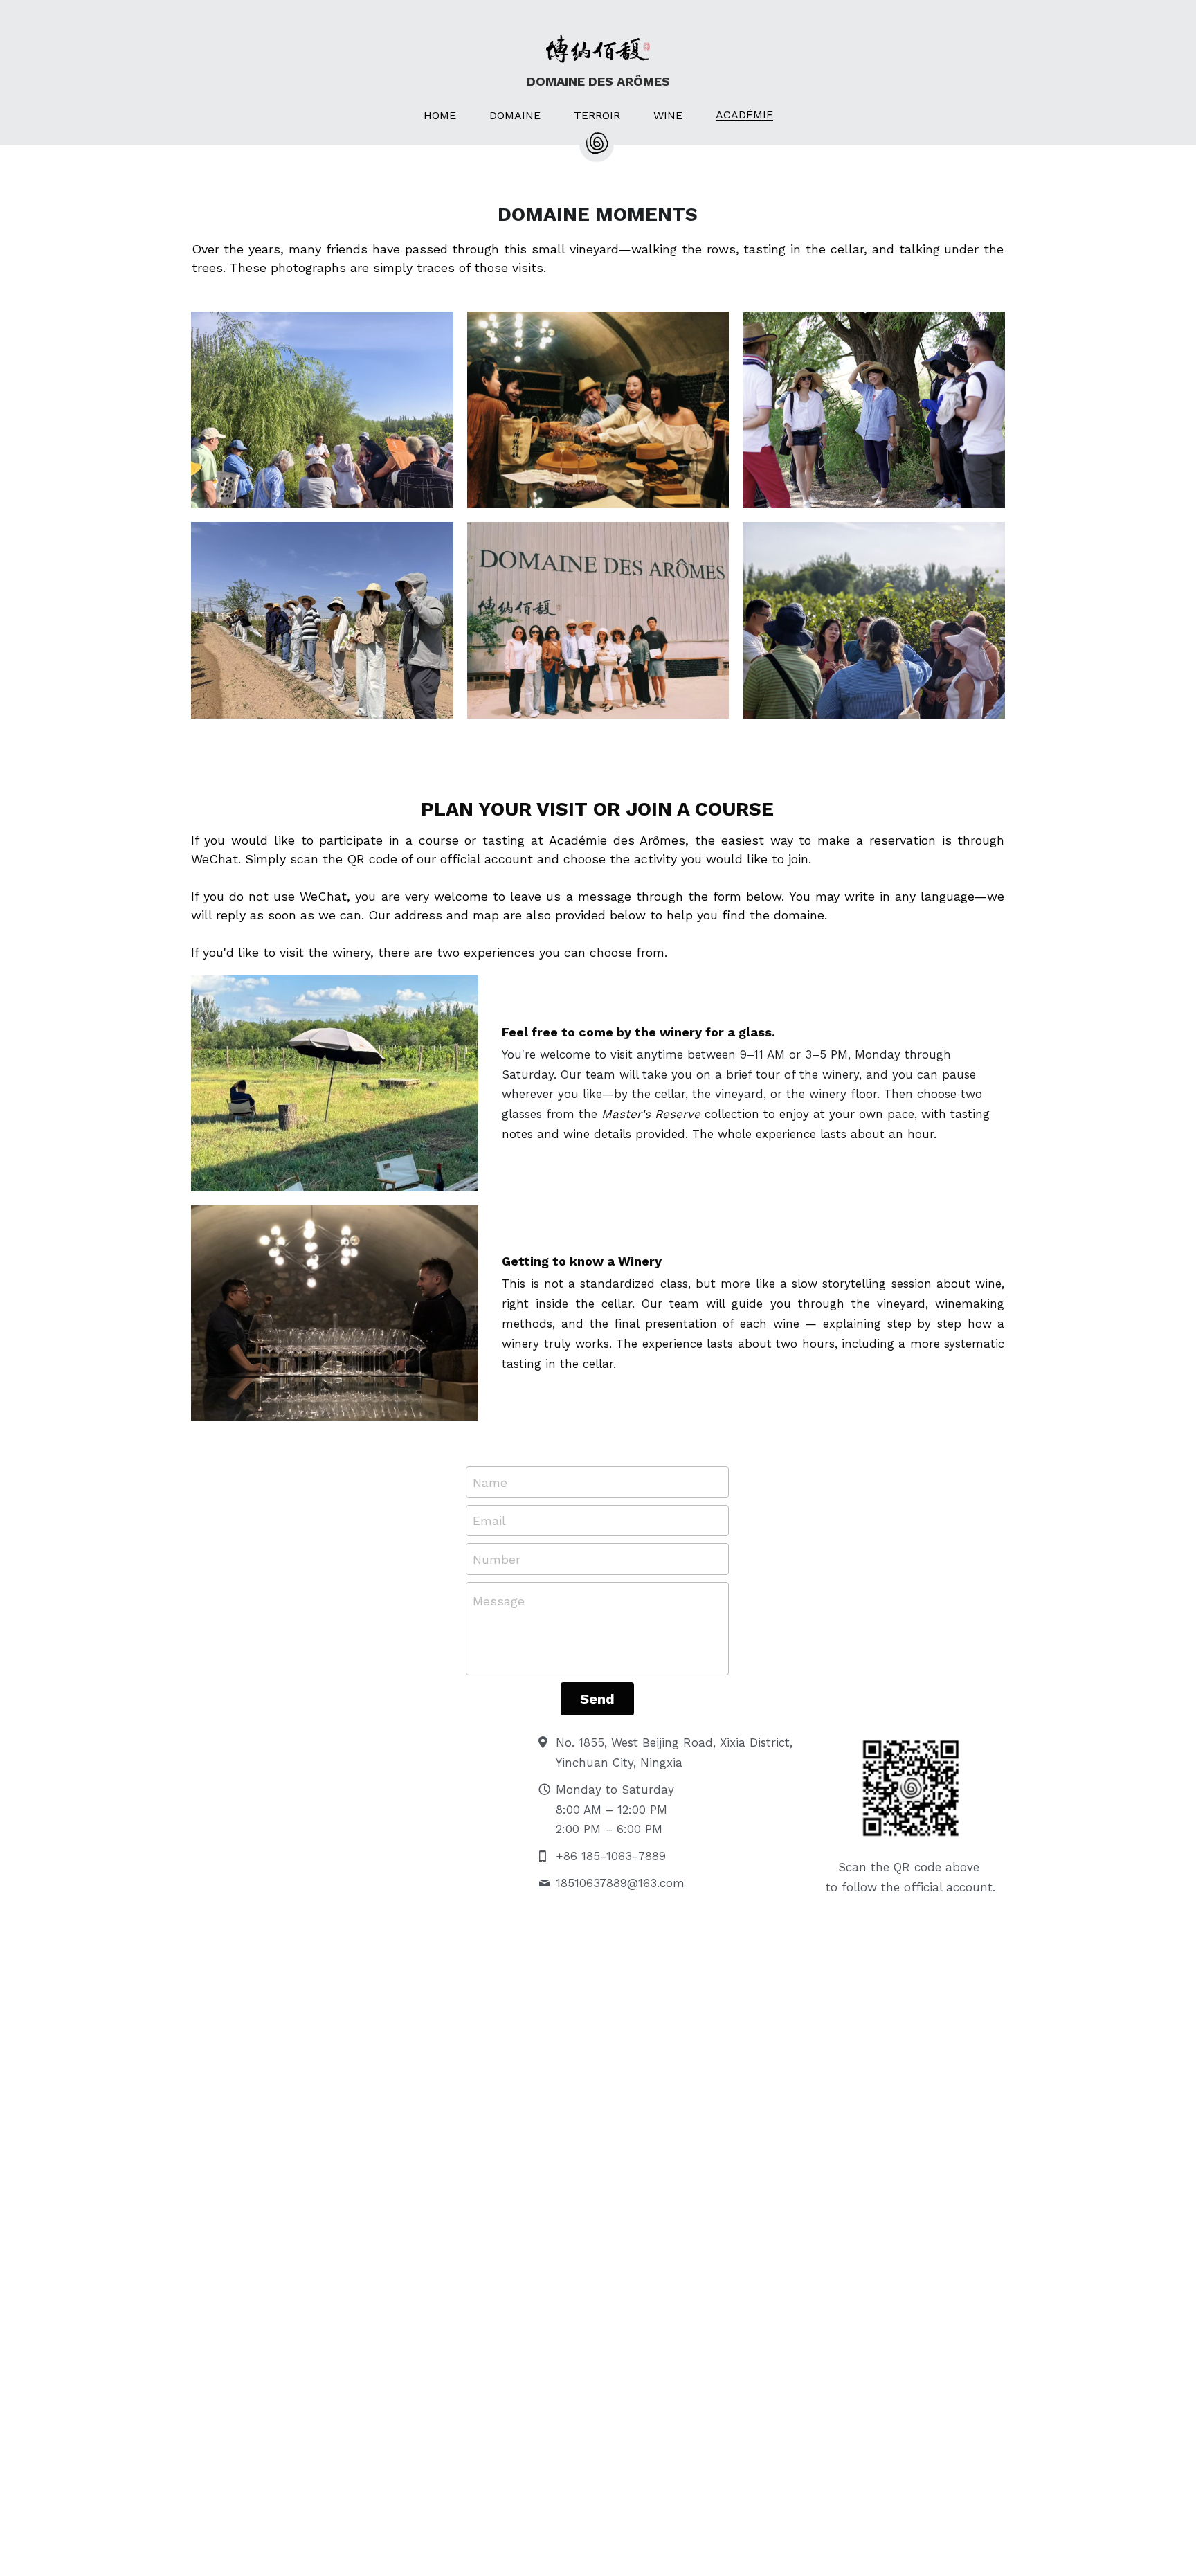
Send (597, 1699)
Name (490, 1482)
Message (499, 1601)
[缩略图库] (322, 410)
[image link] (335, 1083)
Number (497, 1559)
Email (489, 1521)
